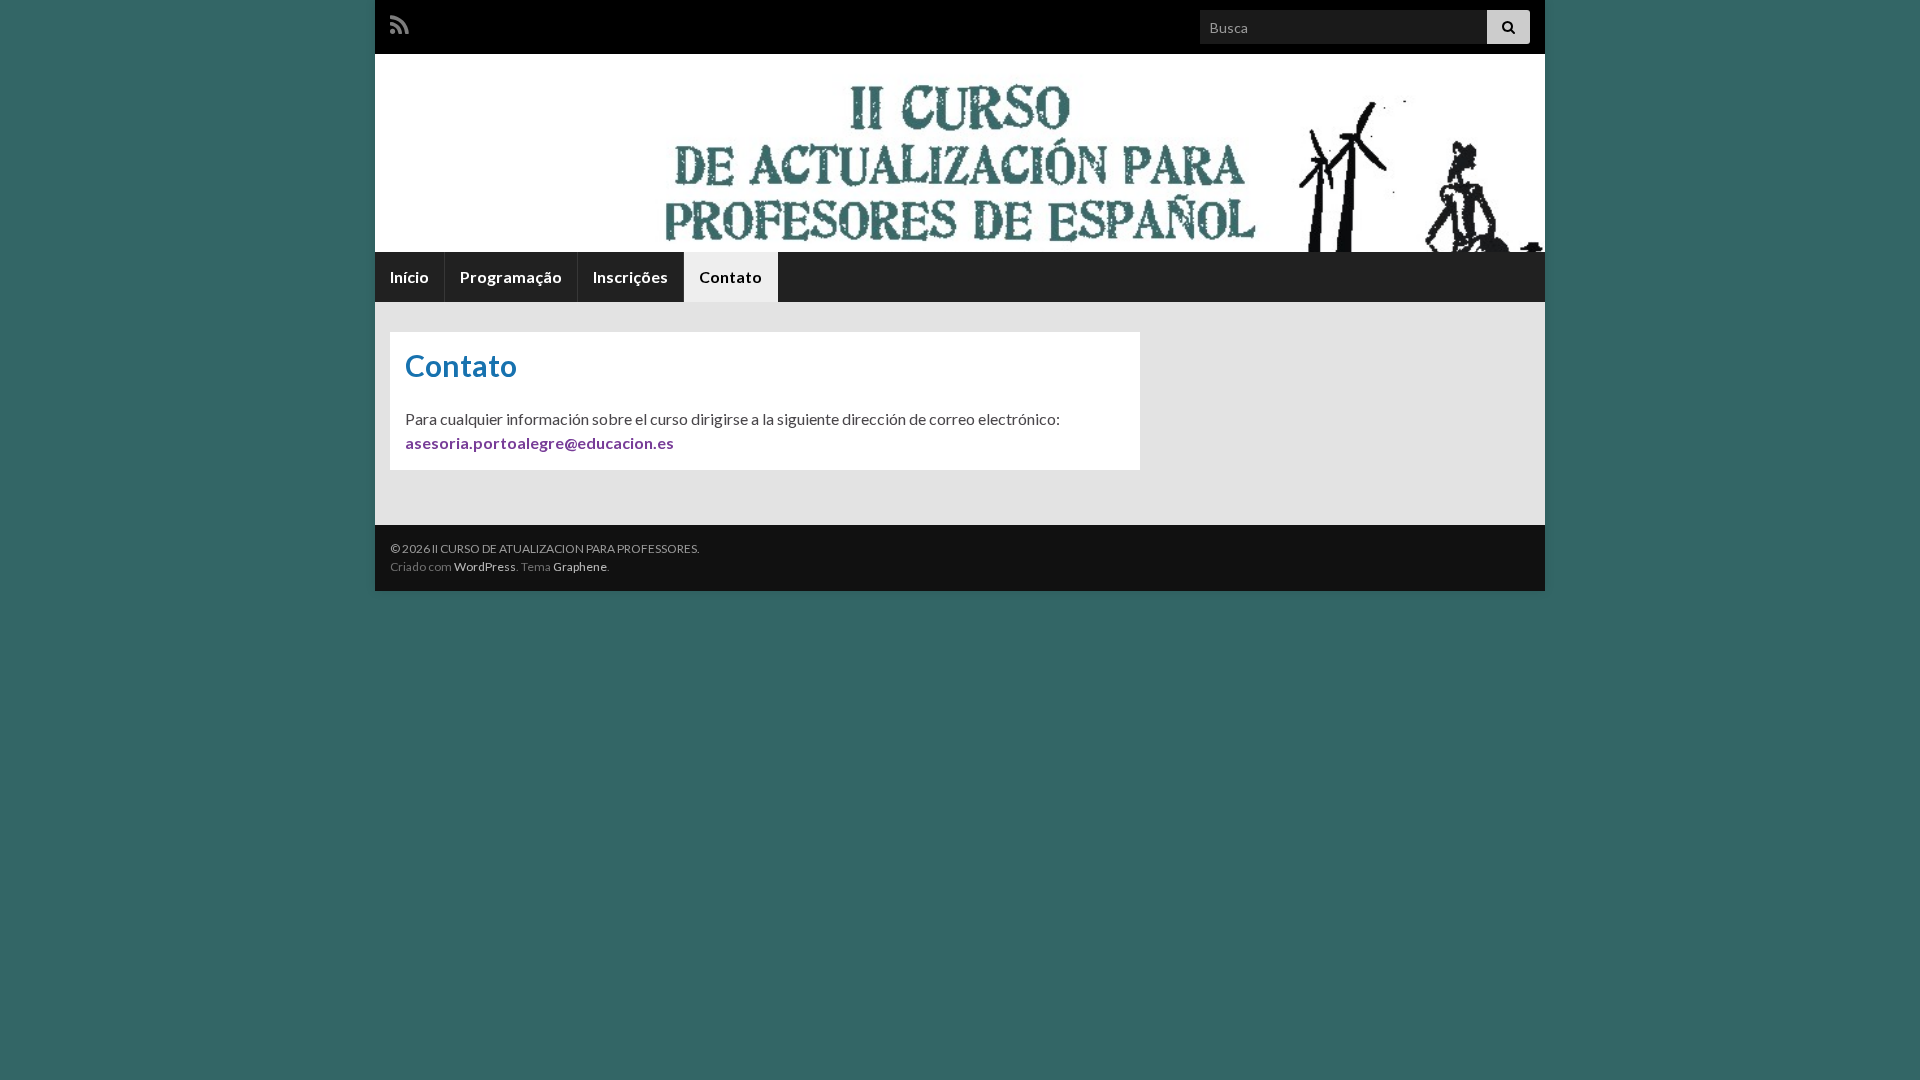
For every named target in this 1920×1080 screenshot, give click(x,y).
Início (409, 276)
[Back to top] (1875, 1035)
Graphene (580, 566)
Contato (730, 276)
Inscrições (630, 276)
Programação (511, 276)
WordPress (485, 566)
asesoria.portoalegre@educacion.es (539, 442)
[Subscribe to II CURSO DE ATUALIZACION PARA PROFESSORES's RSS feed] (399, 21)
